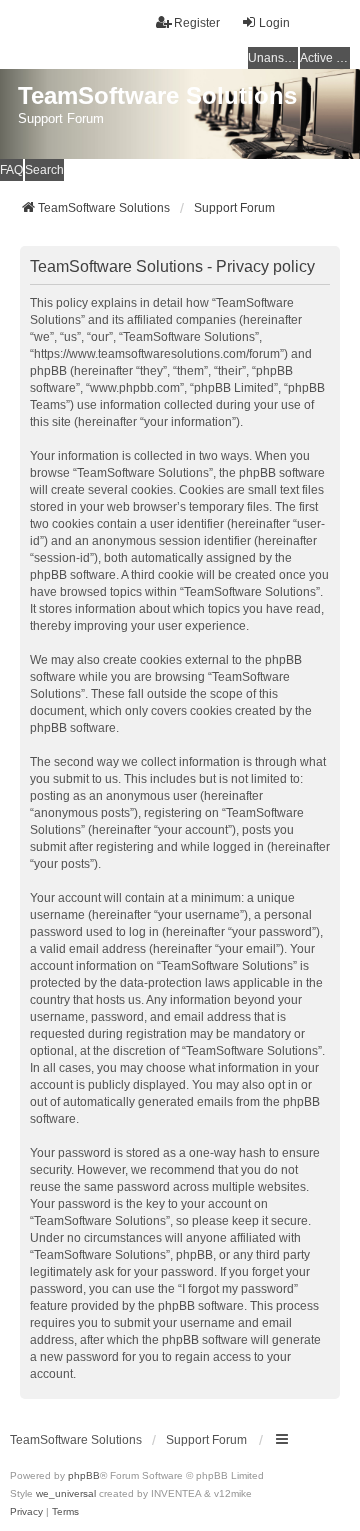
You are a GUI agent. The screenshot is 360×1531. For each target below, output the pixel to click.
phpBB (84, 1475)
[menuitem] (26, 1512)
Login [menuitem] (274, 23)
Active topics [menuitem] (325, 58)
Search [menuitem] (44, 170)
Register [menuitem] (197, 23)
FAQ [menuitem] (11, 170)
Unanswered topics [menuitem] (273, 58)
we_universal (66, 1493)
